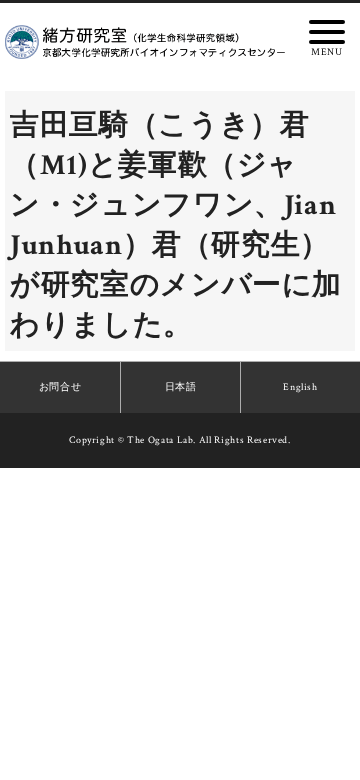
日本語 (181, 387)
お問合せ (60, 387)
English (300, 387)
